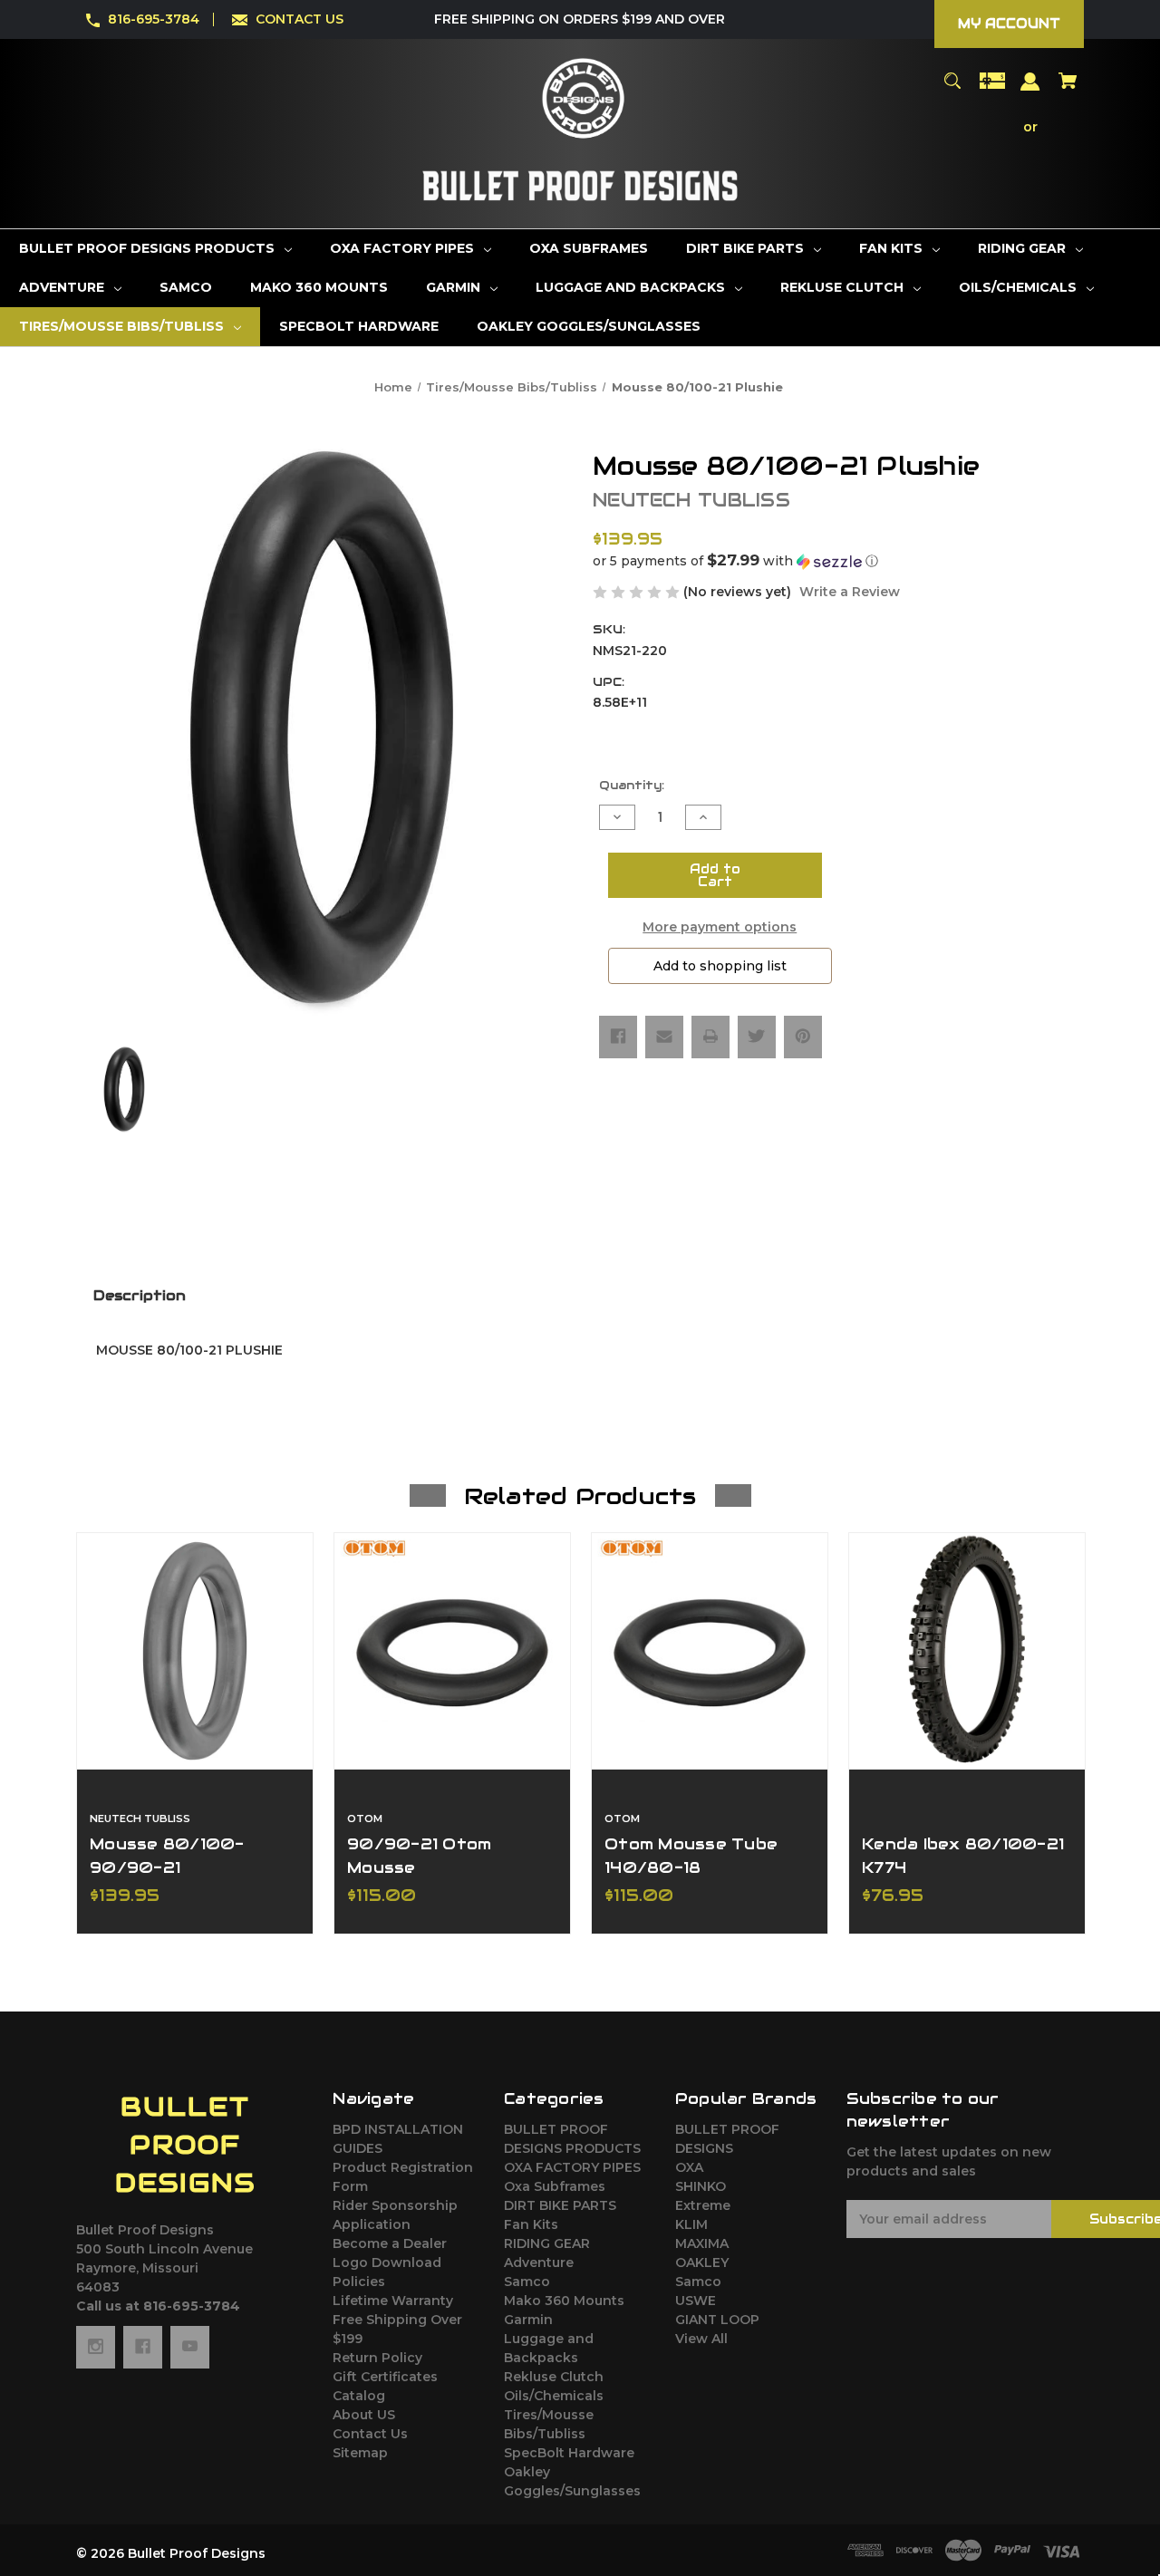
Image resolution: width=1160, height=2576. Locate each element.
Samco (527, 2282)
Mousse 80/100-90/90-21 (167, 1855)
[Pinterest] (803, 1037)
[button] (838, 561)
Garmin (528, 2320)
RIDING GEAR (547, 2243)
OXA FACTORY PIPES (572, 2167)
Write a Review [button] (850, 592)
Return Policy (377, 2358)
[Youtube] (190, 2347)
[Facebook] (618, 1037)
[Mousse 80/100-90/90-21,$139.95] (195, 1651)
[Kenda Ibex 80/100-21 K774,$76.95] (967, 1651)
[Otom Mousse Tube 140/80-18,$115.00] (710, 1651)
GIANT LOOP (717, 2320)
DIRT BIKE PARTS (560, 2205)
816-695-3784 (154, 19)
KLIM (691, 2224)
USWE (696, 2301)
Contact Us (370, 2434)
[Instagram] (96, 2347)
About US (364, 2415)
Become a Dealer (390, 2243)
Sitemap (360, 2453)
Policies (359, 2282)
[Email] (664, 1037)
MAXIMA (702, 2243)
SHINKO (701, 2186)
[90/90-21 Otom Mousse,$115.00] (452, 1651)
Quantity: (632, 785)
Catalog (359, 2396)
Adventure (539, 2262)
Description (140, 1295)
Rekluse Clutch (554, 2377)
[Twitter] (757, 1037)
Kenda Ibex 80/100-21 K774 (963, 1855)
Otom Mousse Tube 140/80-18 (691, 1855)
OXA (689, 2167)
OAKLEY (702, 2262)
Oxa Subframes (555, 2186)
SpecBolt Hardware (569, 2453)
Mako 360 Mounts (564, 2301)
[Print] (710, 1037)
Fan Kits (531, 2224)
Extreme (703, 2205)
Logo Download (387, 2262)
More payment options (720, 927)
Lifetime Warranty (393, 2301)
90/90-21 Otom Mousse (419, 1855)
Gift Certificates (385, 2377)
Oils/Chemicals (554, 2396)
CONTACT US (300, 19)
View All (701, 2339)
